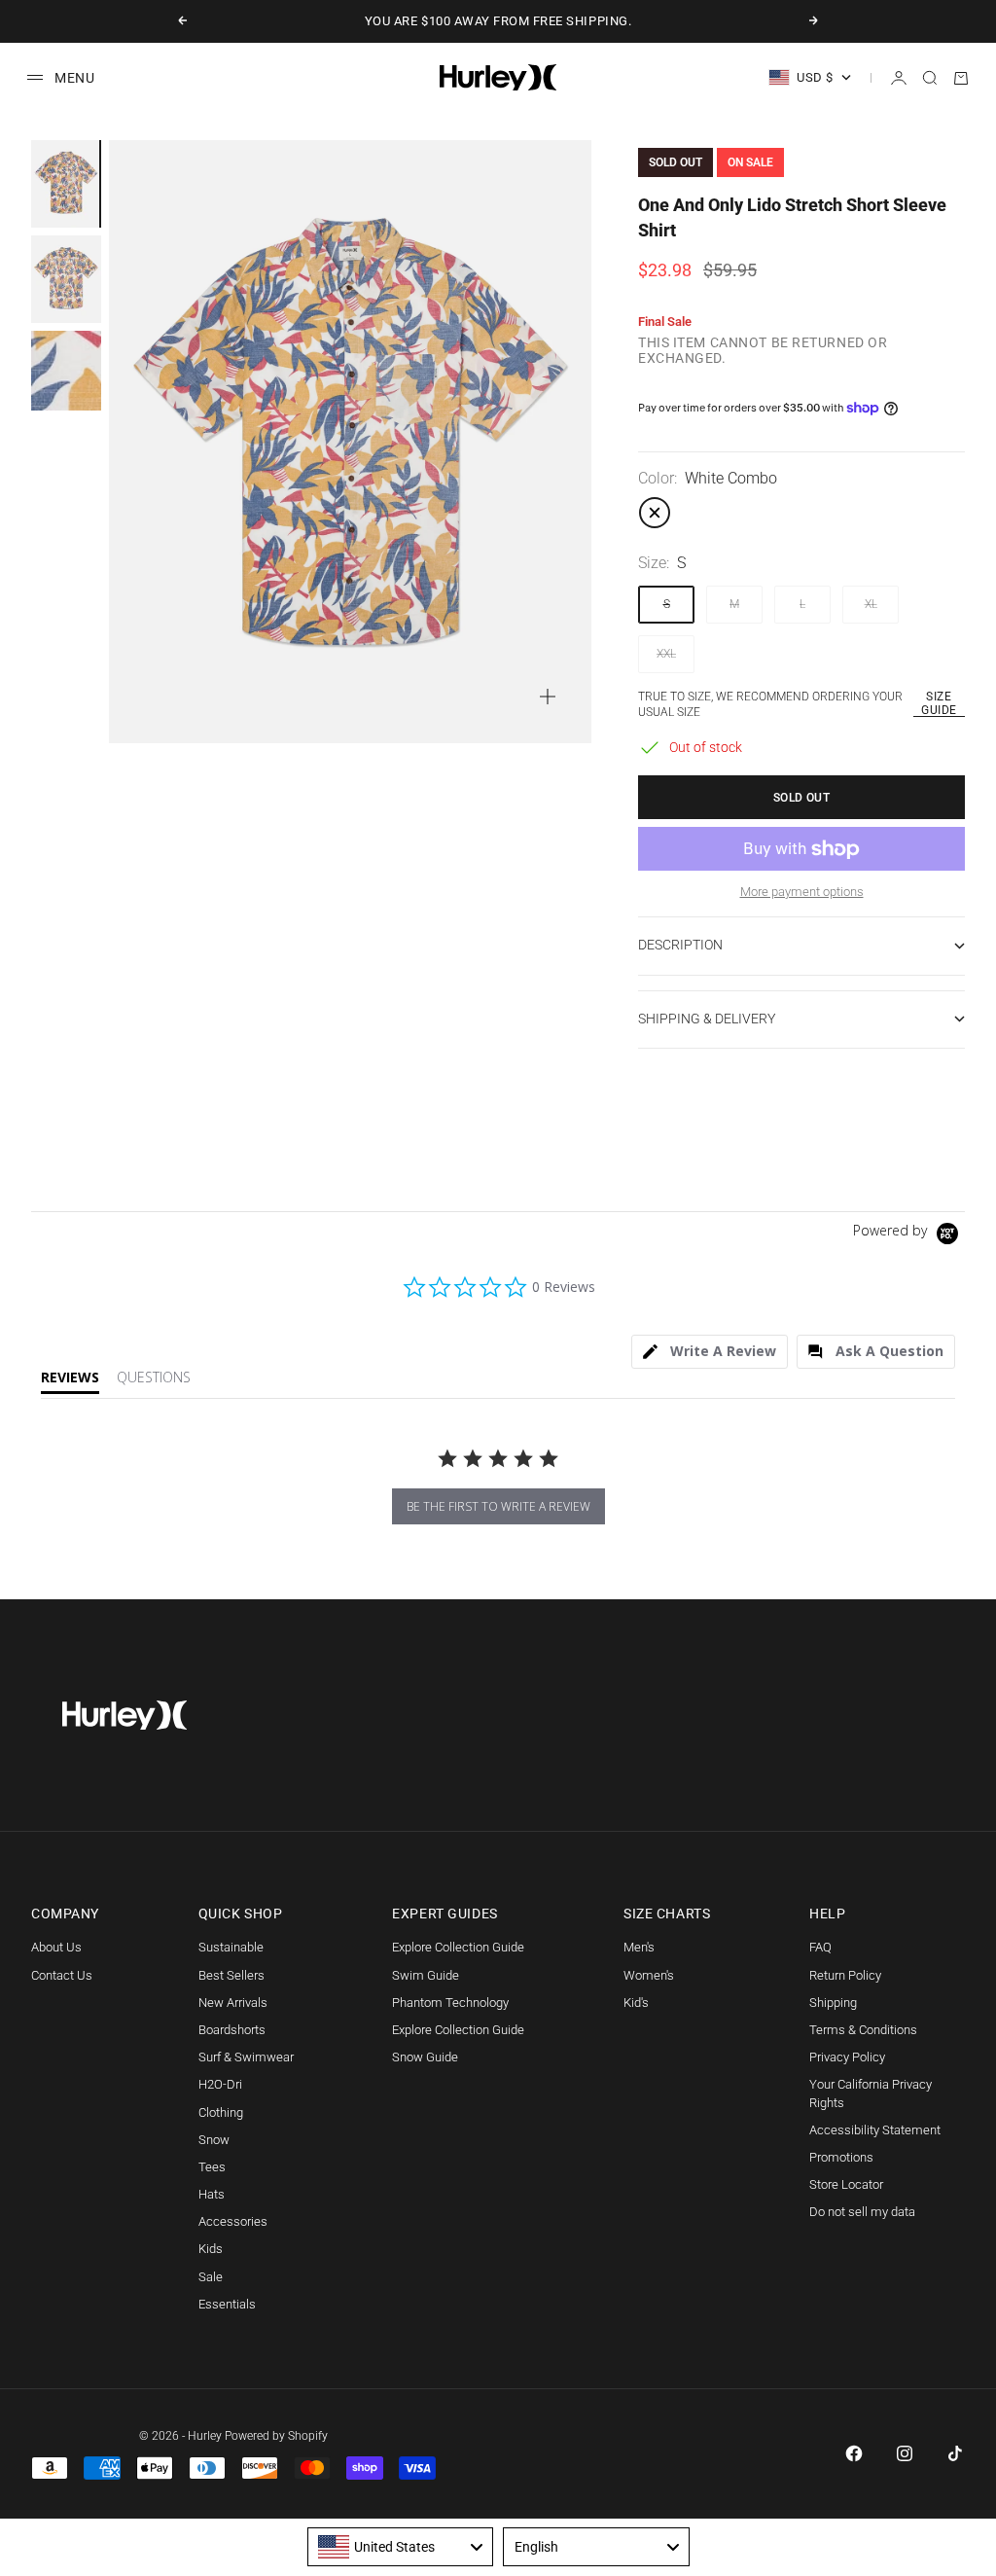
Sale (211, 2277)
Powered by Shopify (276, 2436)
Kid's (636, 2003)
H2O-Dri (220, 2084)
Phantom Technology (450, 2003)
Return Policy (845, 1975)
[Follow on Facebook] (854, 2453)
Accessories (233, 2221)
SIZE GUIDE (939, 703)
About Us (56, 1947)
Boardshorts (232, 2030)
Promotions (841, 2157)
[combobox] (401, 2547)
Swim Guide (426, 1975)
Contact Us (62, 1975)
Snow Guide (425, 2057)
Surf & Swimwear (246, 2057)
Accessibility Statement (875, 2130)
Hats (212, 2194)
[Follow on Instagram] (905, 2453)
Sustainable (231, 1947)
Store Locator (846, 2184)
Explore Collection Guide (458, 1947)
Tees (212, 2167)
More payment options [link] (802, 892)
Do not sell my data (862, 2212)
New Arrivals (233, 2003)
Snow (214, 2140)
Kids (211, 2249)
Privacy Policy (847, 2057)
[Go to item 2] (66, 279)
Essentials (227, 2304)
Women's (649, 1975)
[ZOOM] (548, 697)
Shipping (833, 2003)
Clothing (221, 2112)
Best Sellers (231, 1975)
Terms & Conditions (863, 2030)
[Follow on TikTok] (955, 2453)
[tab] (710, 1352)
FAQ (820, 1947)
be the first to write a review (498, 1506)
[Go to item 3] (66, 371)
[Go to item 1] (66, 184)
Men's (639, 1947)
